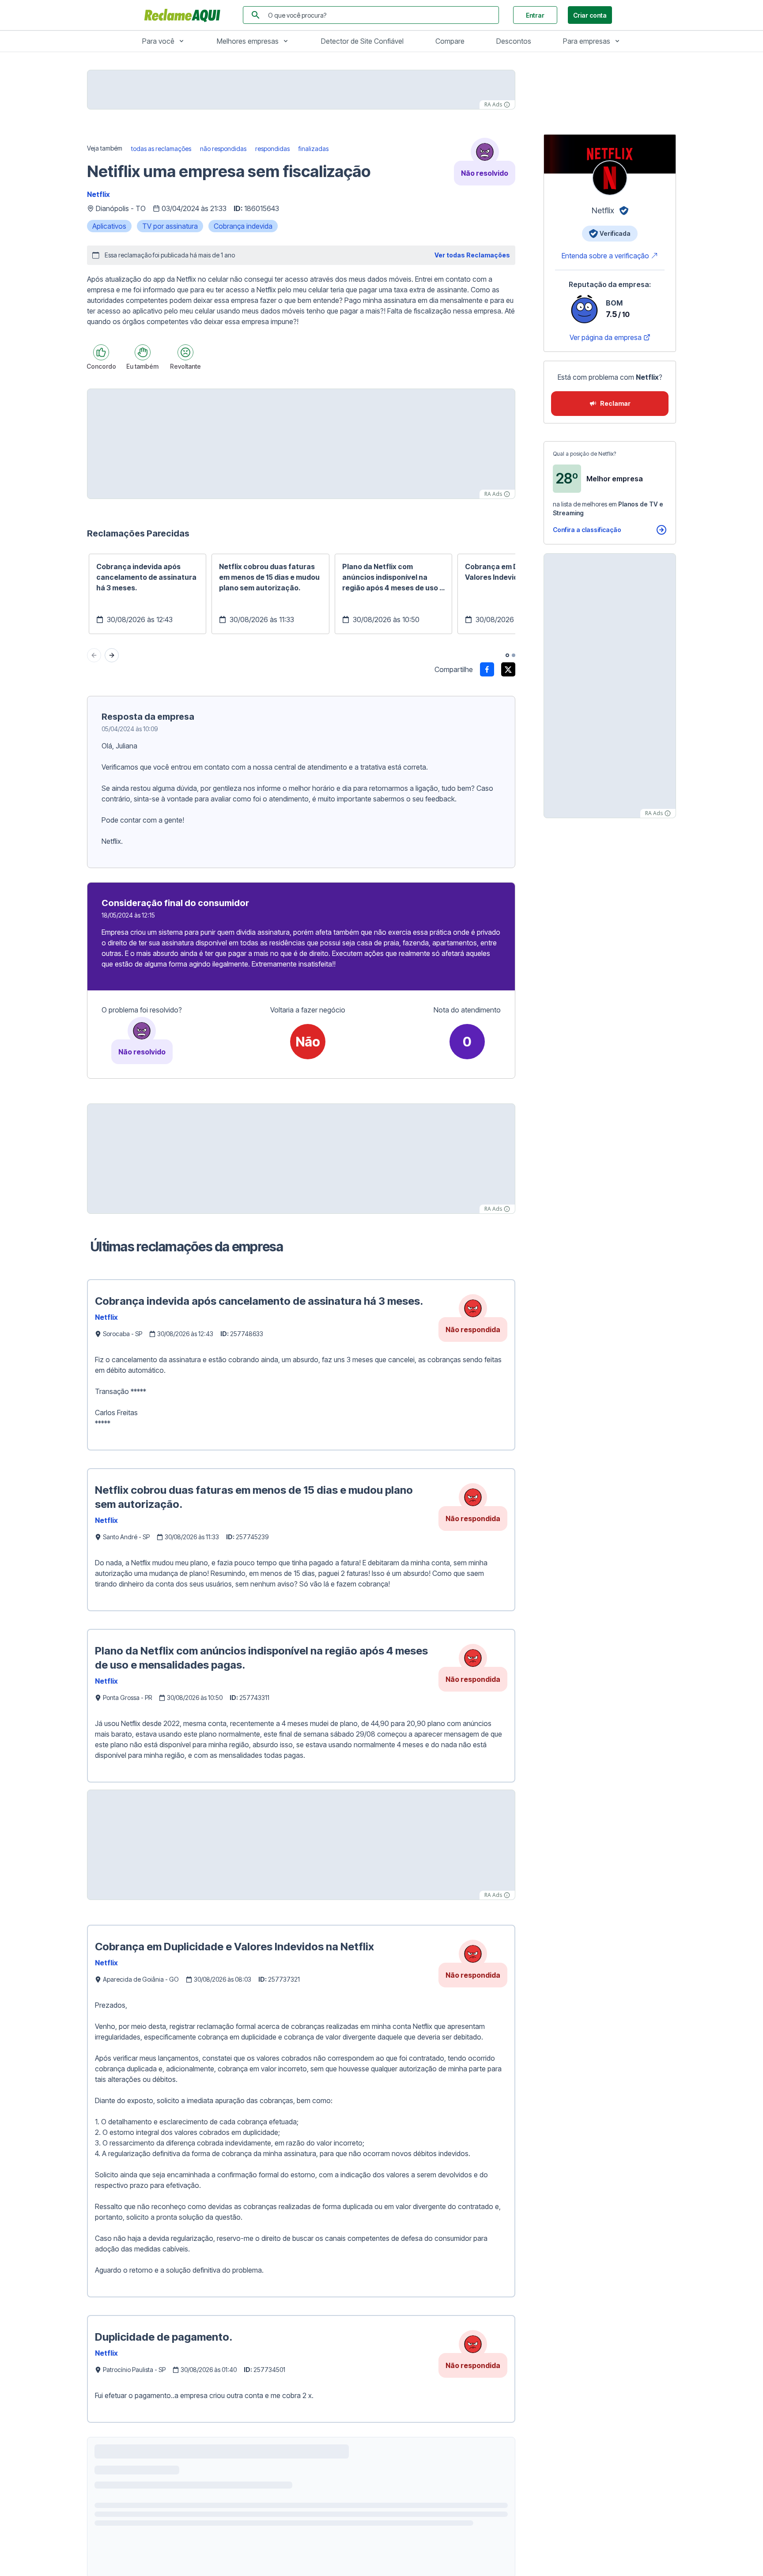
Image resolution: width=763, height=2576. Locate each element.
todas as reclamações (161, 149)
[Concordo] (101, 352)
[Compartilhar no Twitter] (508, 669)
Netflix (98, 194)
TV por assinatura (170, 226)
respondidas (272, 149)
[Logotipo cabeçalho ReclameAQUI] (185, 15)
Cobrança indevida (243, 226)
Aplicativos (109, 226)
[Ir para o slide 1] (507, 655)
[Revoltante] (185, 352)
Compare (450, 41)
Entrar (535, 15)
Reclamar (615, 403)
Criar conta (590, 15)
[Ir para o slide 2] (514, 655)
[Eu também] (143, 352)
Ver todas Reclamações (472, 255)
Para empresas (587, 41)
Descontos (514, 41)
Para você (158, 41)
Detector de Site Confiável (362, 41)
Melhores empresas (248, 41)
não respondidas (223, 149)
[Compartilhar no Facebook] (487, 669)
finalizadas (314, 149)
